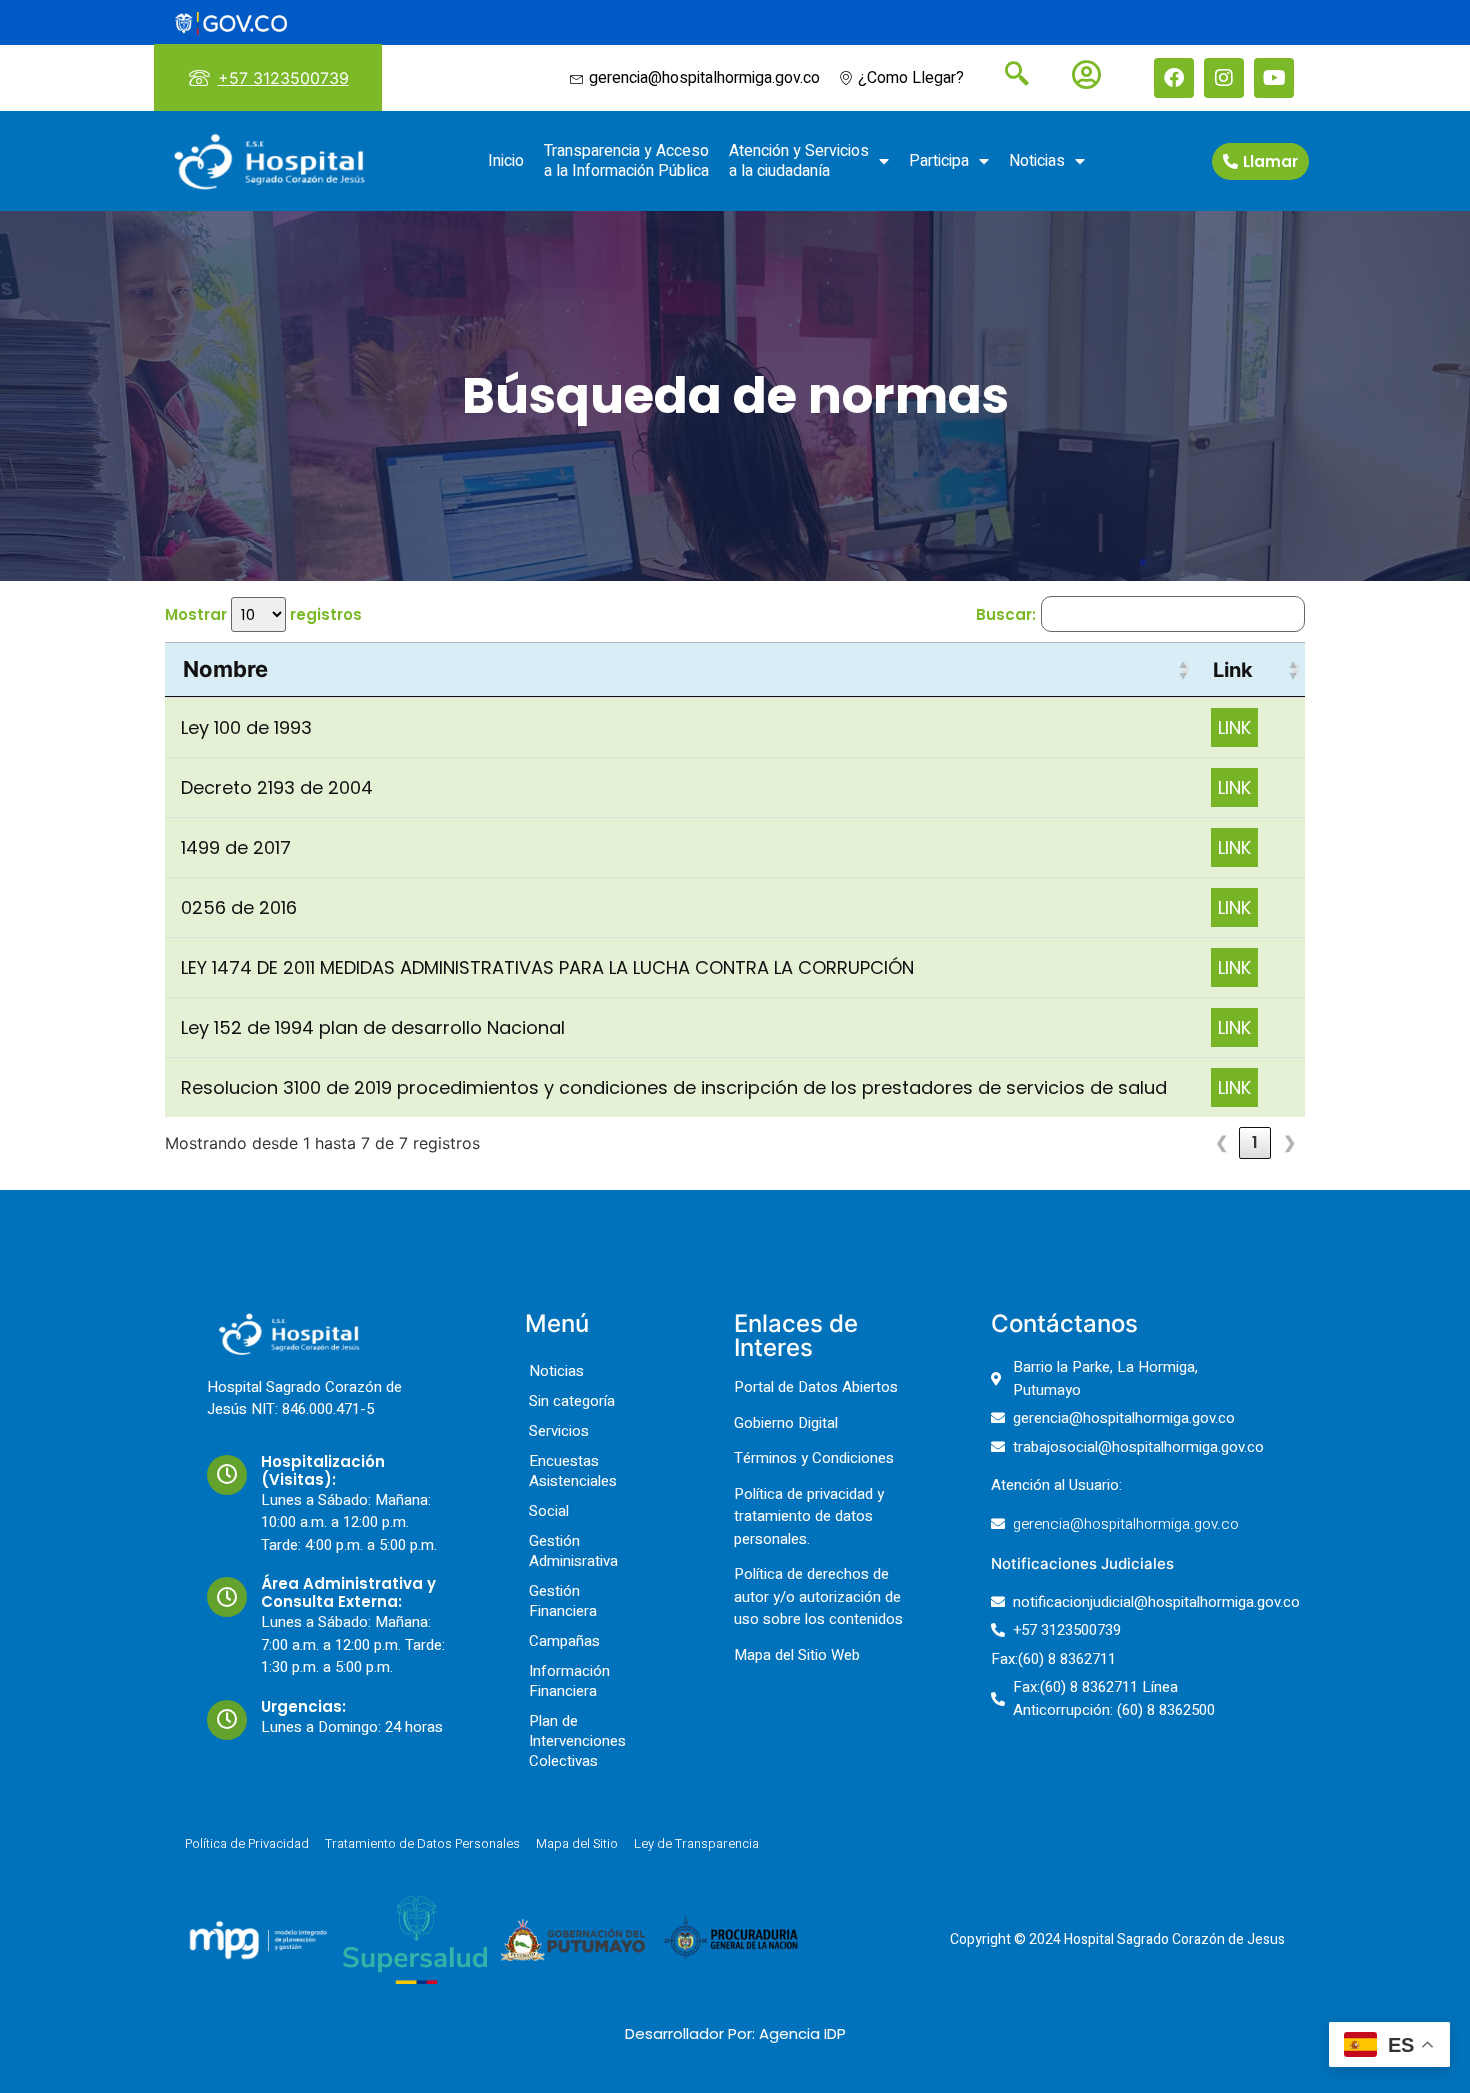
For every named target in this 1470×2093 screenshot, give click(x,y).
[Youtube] (1274, 78)
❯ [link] (1289, 1142)
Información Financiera (569, 1681)
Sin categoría (572, 1401)
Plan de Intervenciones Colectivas (577, 1741)
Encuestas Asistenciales (573, 1471)
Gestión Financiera (563, 1601)
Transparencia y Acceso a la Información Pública (626, 161)
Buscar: (1006, 614)
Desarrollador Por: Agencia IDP (735, 2033)
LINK (1234, 727)
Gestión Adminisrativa (573, 1551)
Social (549, 1511)
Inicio (506, 161)
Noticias (1037, 161)
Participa (939, 161)
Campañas (564, 1641)
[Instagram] (1224, 78)
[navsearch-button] (1009, 76)
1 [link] (1255, 1142)
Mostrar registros (263, 614)
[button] (1183, 669)
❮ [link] (1221, 1142)
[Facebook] (1174, 78)
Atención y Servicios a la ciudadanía (799, 161)
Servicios (559, 1431)
